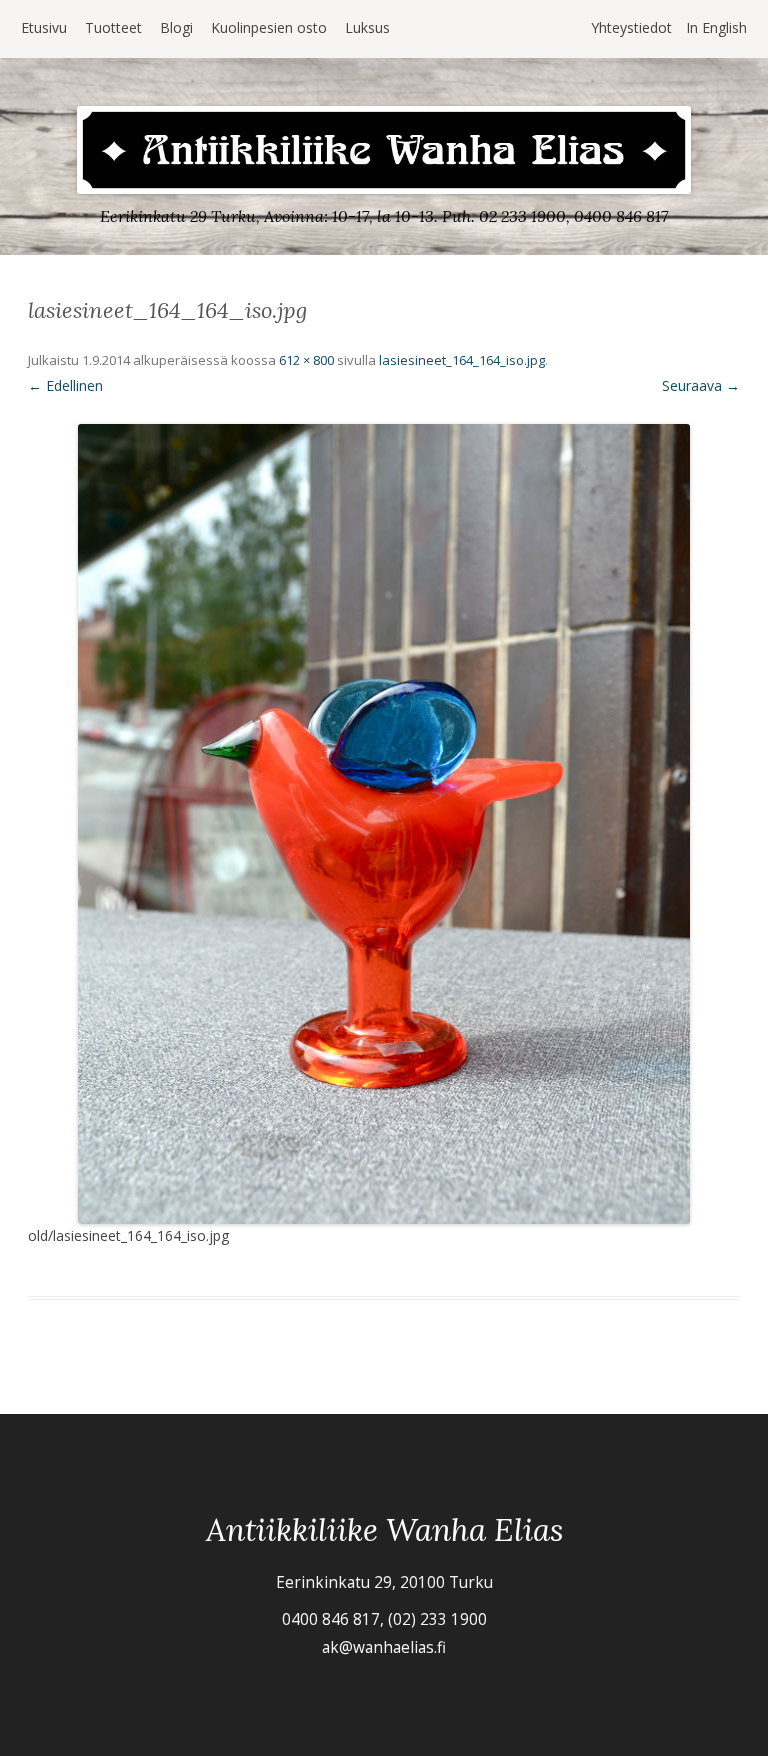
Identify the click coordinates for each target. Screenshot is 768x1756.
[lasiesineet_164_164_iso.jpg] (384, 824)
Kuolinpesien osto (269, 27)
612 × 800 (306, 360)
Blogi (176, 27)
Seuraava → (701, 385)
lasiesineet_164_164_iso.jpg (462, 360)
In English (716, 27)
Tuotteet (113, 27)
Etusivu (44, 27)
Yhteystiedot (631, 27)
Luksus (367, 27)
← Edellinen (65, 385)
